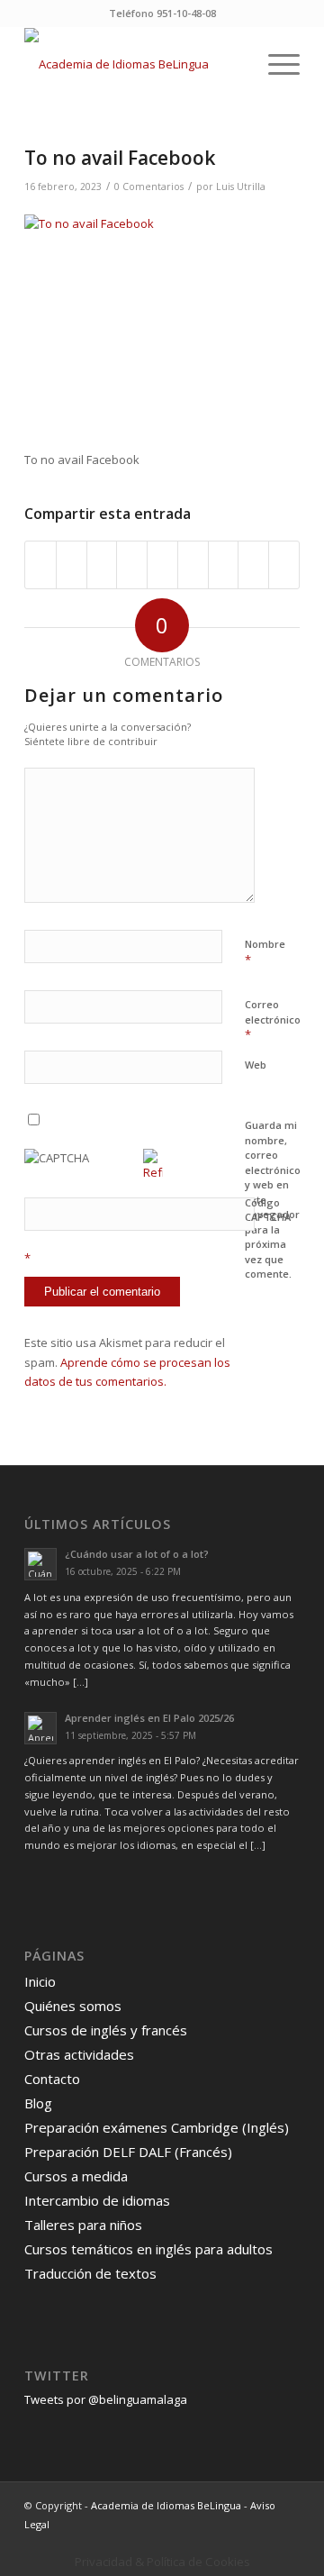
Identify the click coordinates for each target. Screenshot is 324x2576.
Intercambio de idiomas (97, 2200)
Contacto (52, 2079)
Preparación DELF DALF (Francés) (128, 2152)
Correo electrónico (273, 1020)
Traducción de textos (90, 2273)
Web (256, 1065)
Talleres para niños (83, 2225)
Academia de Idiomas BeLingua (166, 2505)
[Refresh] (153, 1172)
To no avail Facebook (120, 158)
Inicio (40, 1981)
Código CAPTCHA (268, 1210)
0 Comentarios (149, 187)
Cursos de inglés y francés (106, 2030)
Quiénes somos (73, 2006)
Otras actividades (79, 2054)
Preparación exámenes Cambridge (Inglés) (157, 2127)
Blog (38, 2103)
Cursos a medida (76, 2176)
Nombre (265, 952)
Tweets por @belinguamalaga (106, 2399)
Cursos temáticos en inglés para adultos (148, 2249)
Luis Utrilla (241, 187)
